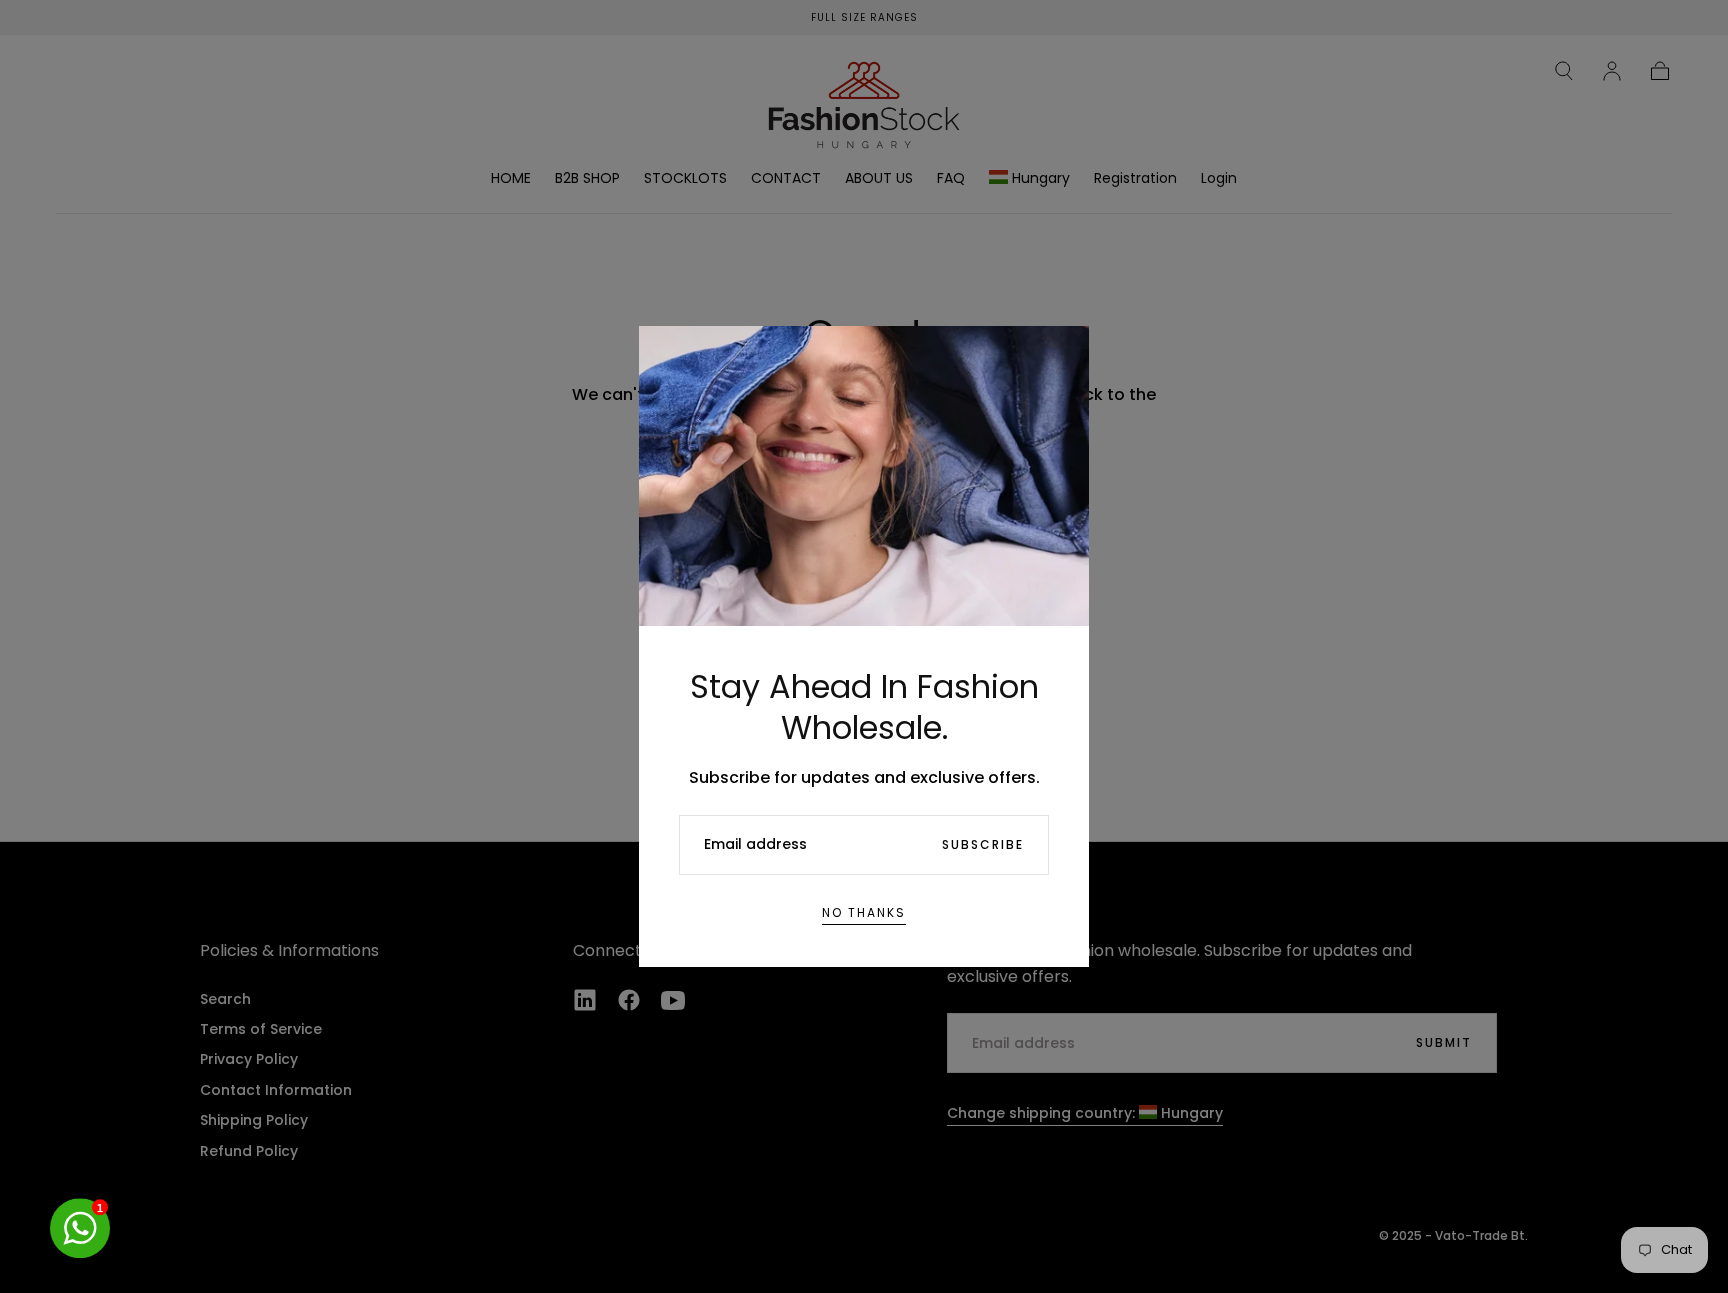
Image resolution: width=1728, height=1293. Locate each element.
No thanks (864, 912)
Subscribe (983, 844)
